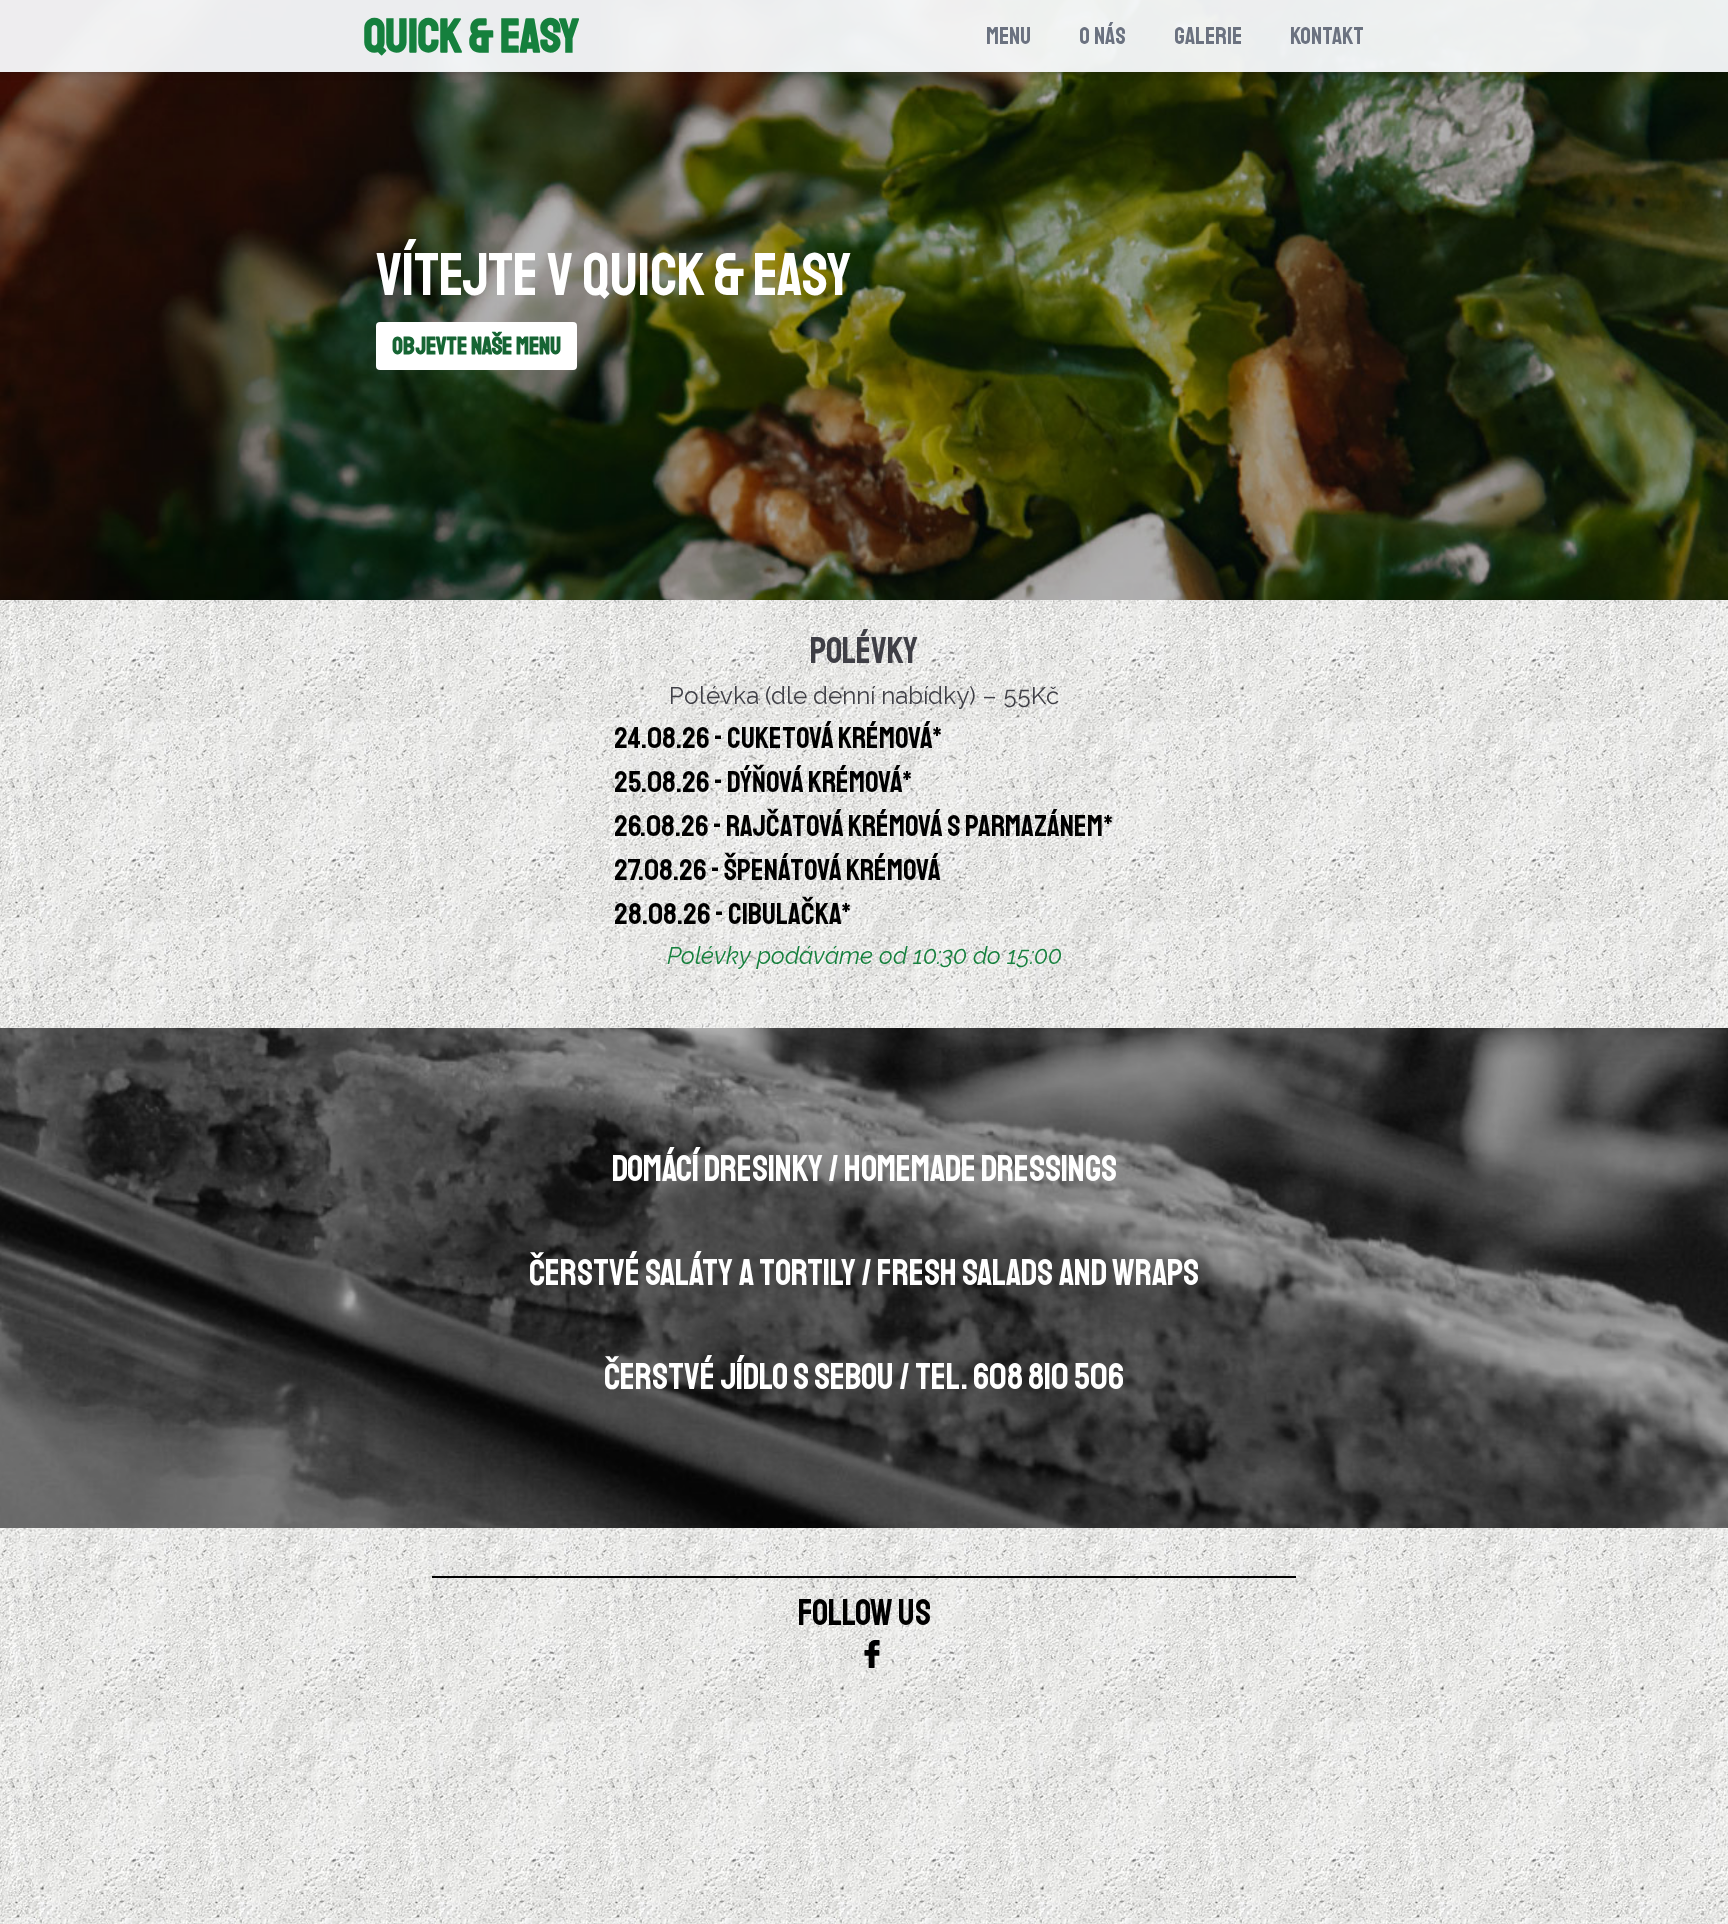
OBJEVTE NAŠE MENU (476, 346)
